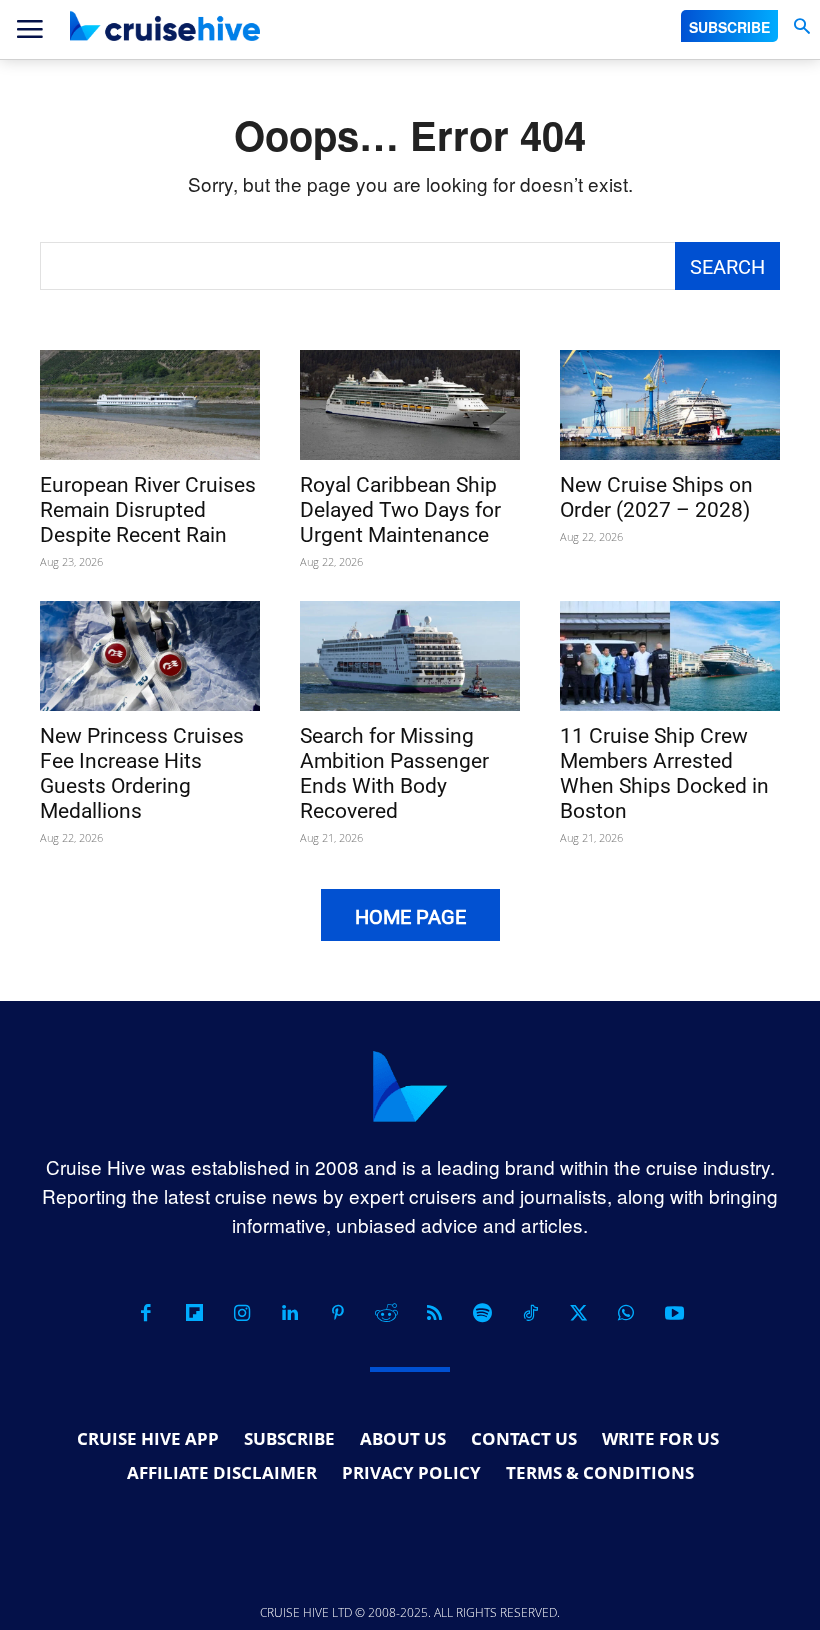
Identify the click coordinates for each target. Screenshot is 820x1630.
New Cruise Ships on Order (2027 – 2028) (656, 497)
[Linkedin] (290, 1313)
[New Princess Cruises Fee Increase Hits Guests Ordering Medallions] (150, 656)
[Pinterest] (338, 1313)
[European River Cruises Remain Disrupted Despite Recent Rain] (150, 405)
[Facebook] (146, 1313)
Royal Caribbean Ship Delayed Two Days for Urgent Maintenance (400, 510)
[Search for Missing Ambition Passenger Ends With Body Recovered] (410, 656)
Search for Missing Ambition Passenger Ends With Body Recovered (394, 773)
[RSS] (434, 1313)
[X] (578, 1313)
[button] (801, 26)
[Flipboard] (194, 1313)
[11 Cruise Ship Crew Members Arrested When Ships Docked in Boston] (670, 656)
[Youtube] (674, 1313)
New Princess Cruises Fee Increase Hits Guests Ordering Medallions (142, 773)
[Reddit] (386, 1313)
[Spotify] (482, 1313)
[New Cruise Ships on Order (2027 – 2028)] (670, 405)
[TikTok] (530, 1313)
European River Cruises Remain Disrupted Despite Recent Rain (148, 510)
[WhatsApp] (626, 1313)
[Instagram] (242, 1313)
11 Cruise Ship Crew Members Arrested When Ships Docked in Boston (664, 773)
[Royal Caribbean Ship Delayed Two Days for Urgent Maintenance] (410, 405)
